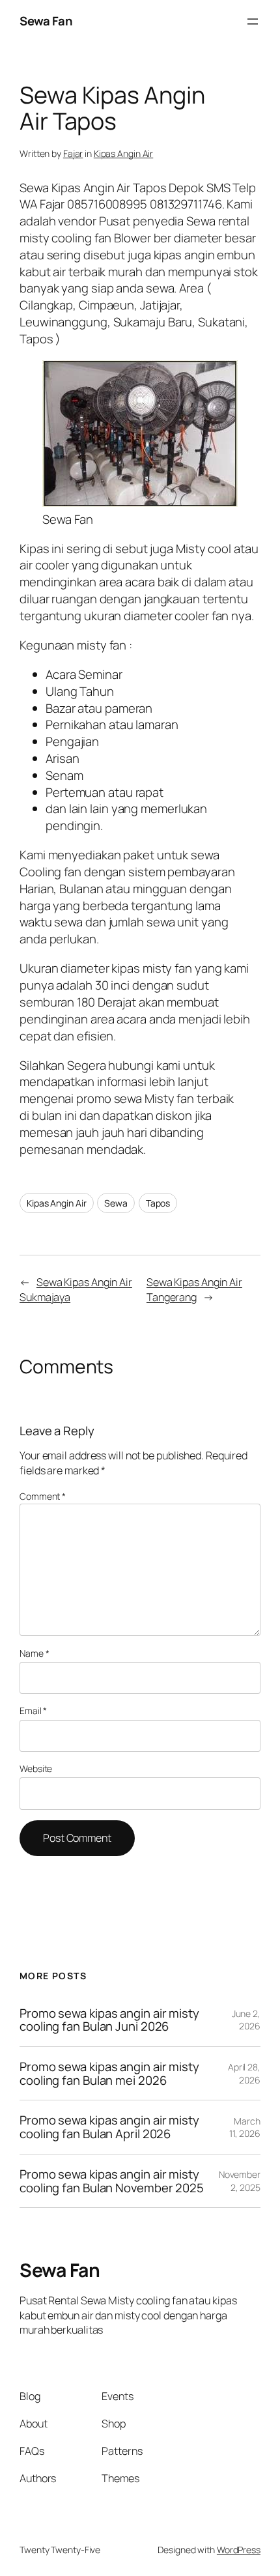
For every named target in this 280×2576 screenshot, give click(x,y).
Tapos (158, 1203)
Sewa (116, 1203)
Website (36, 1768)
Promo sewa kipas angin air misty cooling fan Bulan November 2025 (112, 2181)
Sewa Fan (46, 21)
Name (34, 1653)
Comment (43, 1496)
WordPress (239, 2550)
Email (33, 1710)
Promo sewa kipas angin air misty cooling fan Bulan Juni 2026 (109, 2020)
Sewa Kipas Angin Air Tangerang (194, 1290)
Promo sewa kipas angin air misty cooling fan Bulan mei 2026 (109, 2073)
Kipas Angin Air (124, 153)
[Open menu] (253, 21)
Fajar (73, 153)
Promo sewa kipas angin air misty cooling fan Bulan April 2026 (109, 2127)
